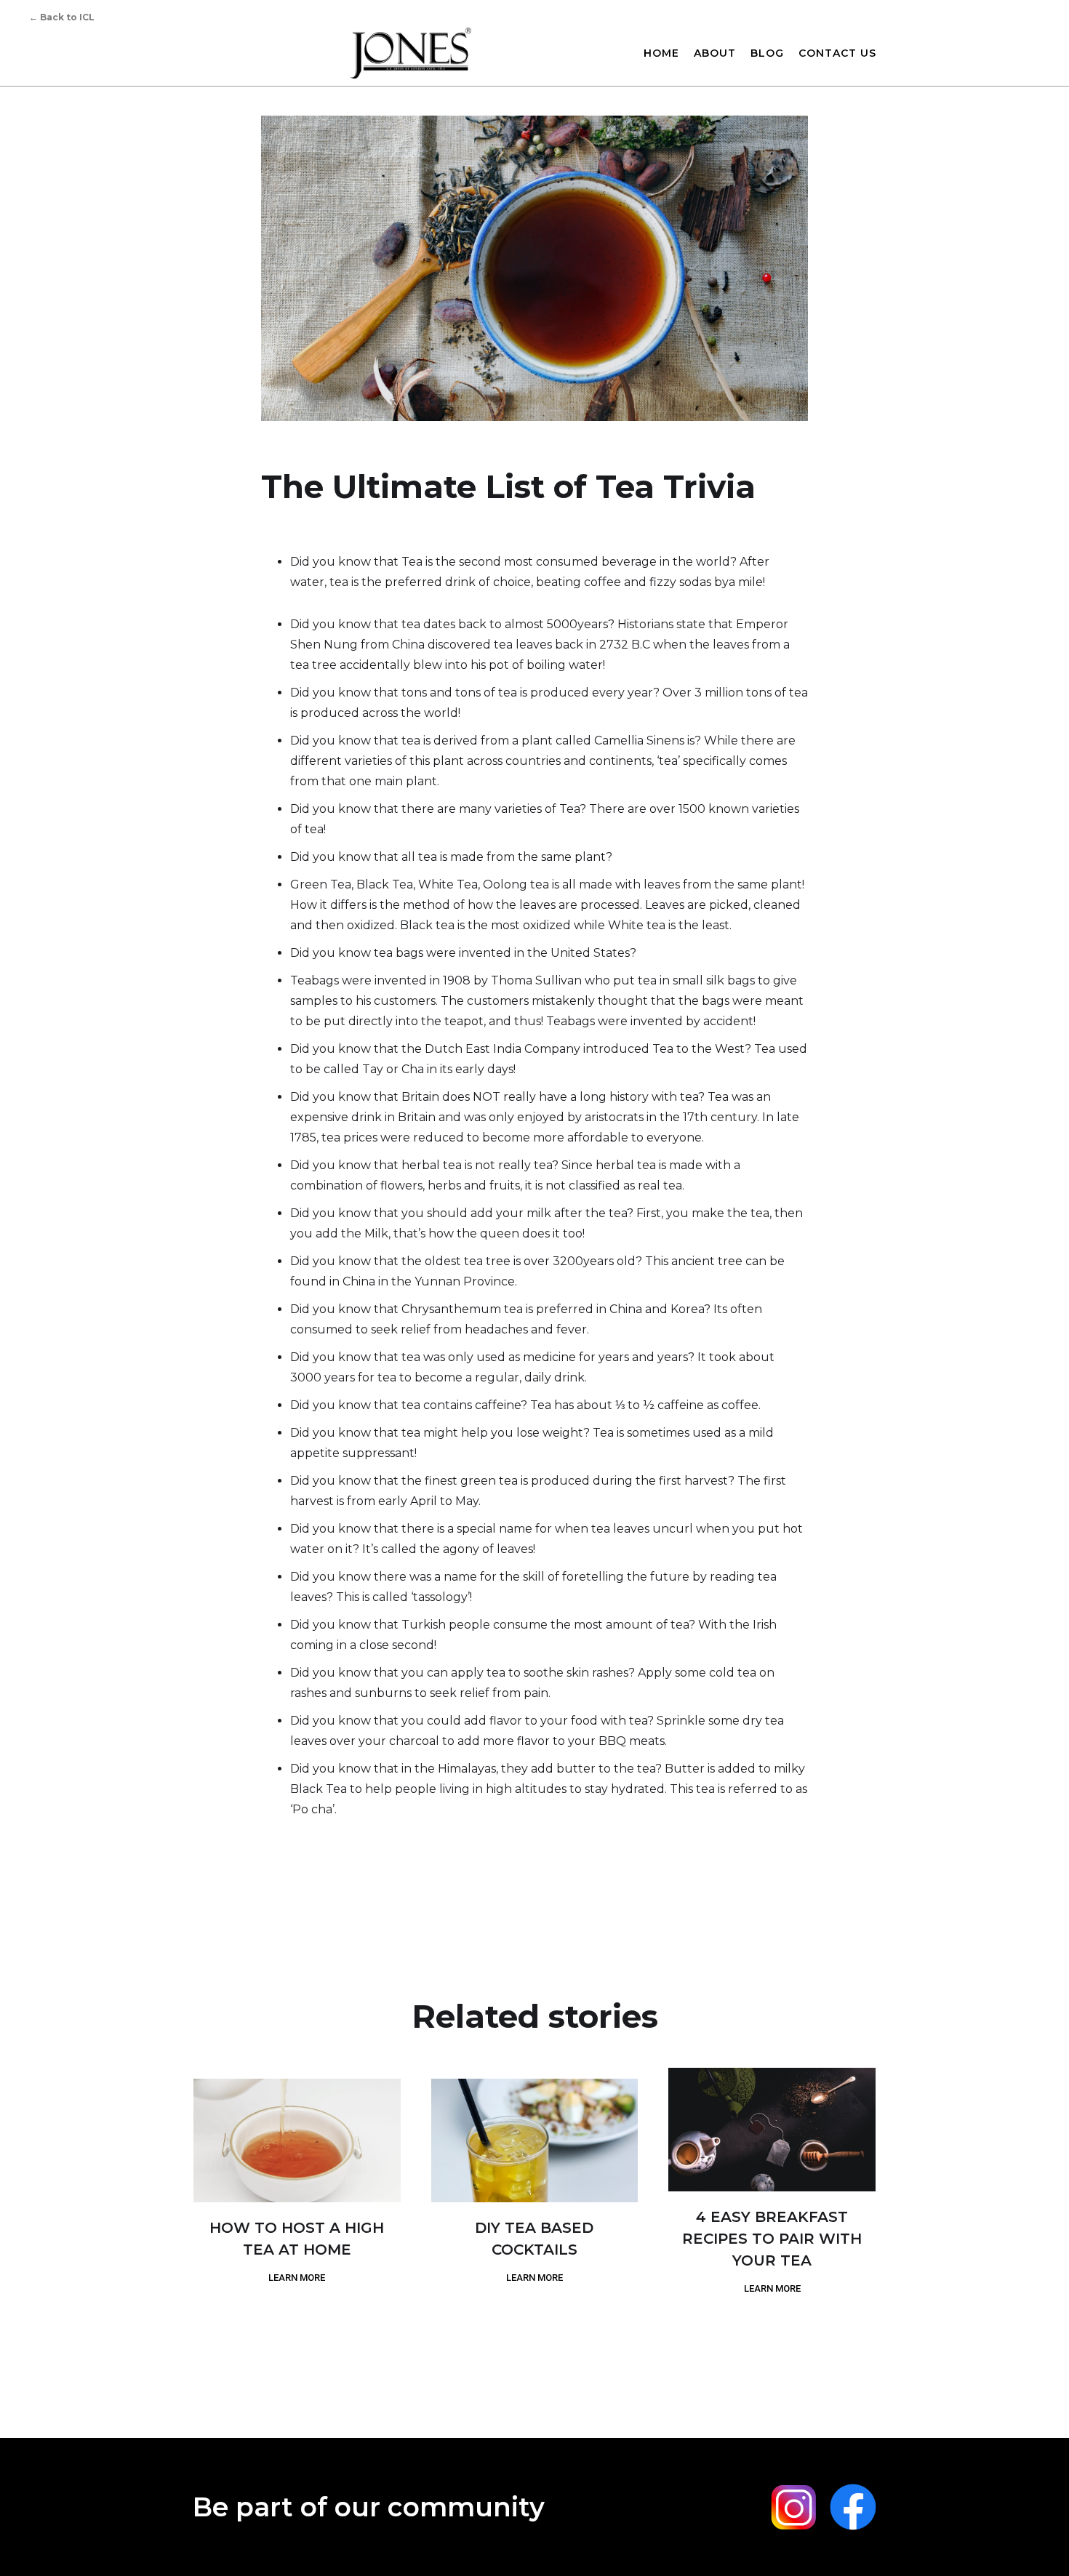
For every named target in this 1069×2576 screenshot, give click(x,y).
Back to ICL (62, 17)
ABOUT (715, 53)
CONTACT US (837, 53)
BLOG (767, 53)
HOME (661, 53)
